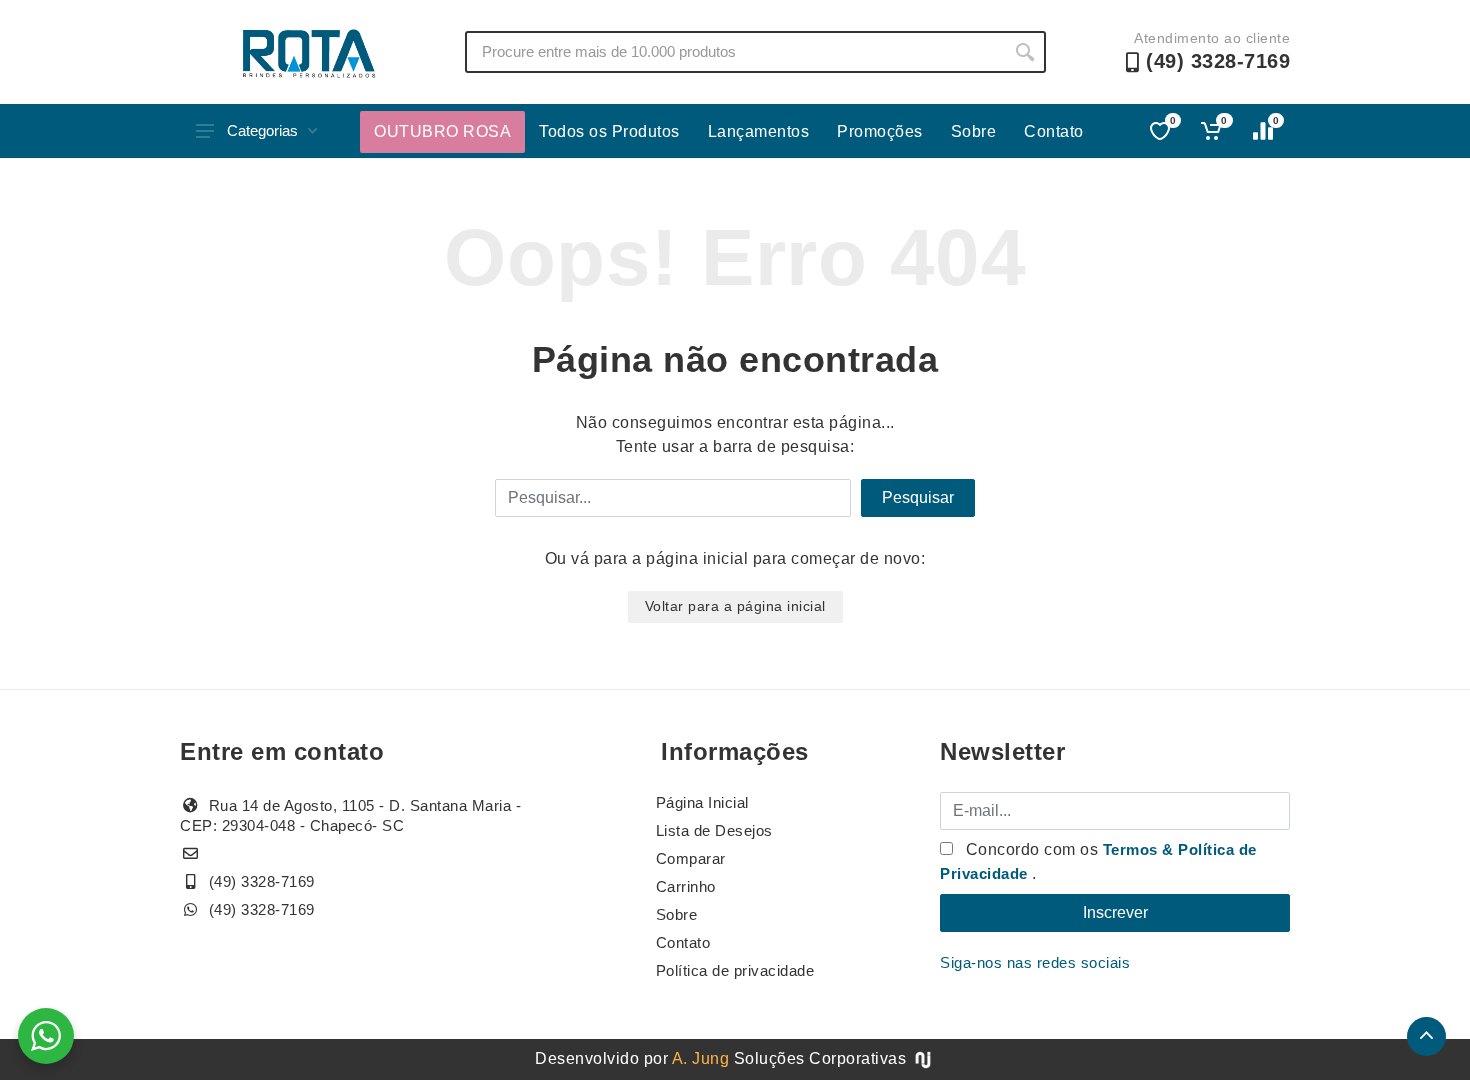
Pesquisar (918, 497)
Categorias (262, 130)
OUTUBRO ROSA (442, 131)
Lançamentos (759, 131)
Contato (1054, 131)
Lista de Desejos (714, 830)
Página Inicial (702, 802)
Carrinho (686, 886)
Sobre (974, 131)
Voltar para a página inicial (735, 606)
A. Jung (701, 1058)
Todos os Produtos (609, 131)
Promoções (880, 131)
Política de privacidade (735, 970)
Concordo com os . (1098, 861)
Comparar (691, 858)
